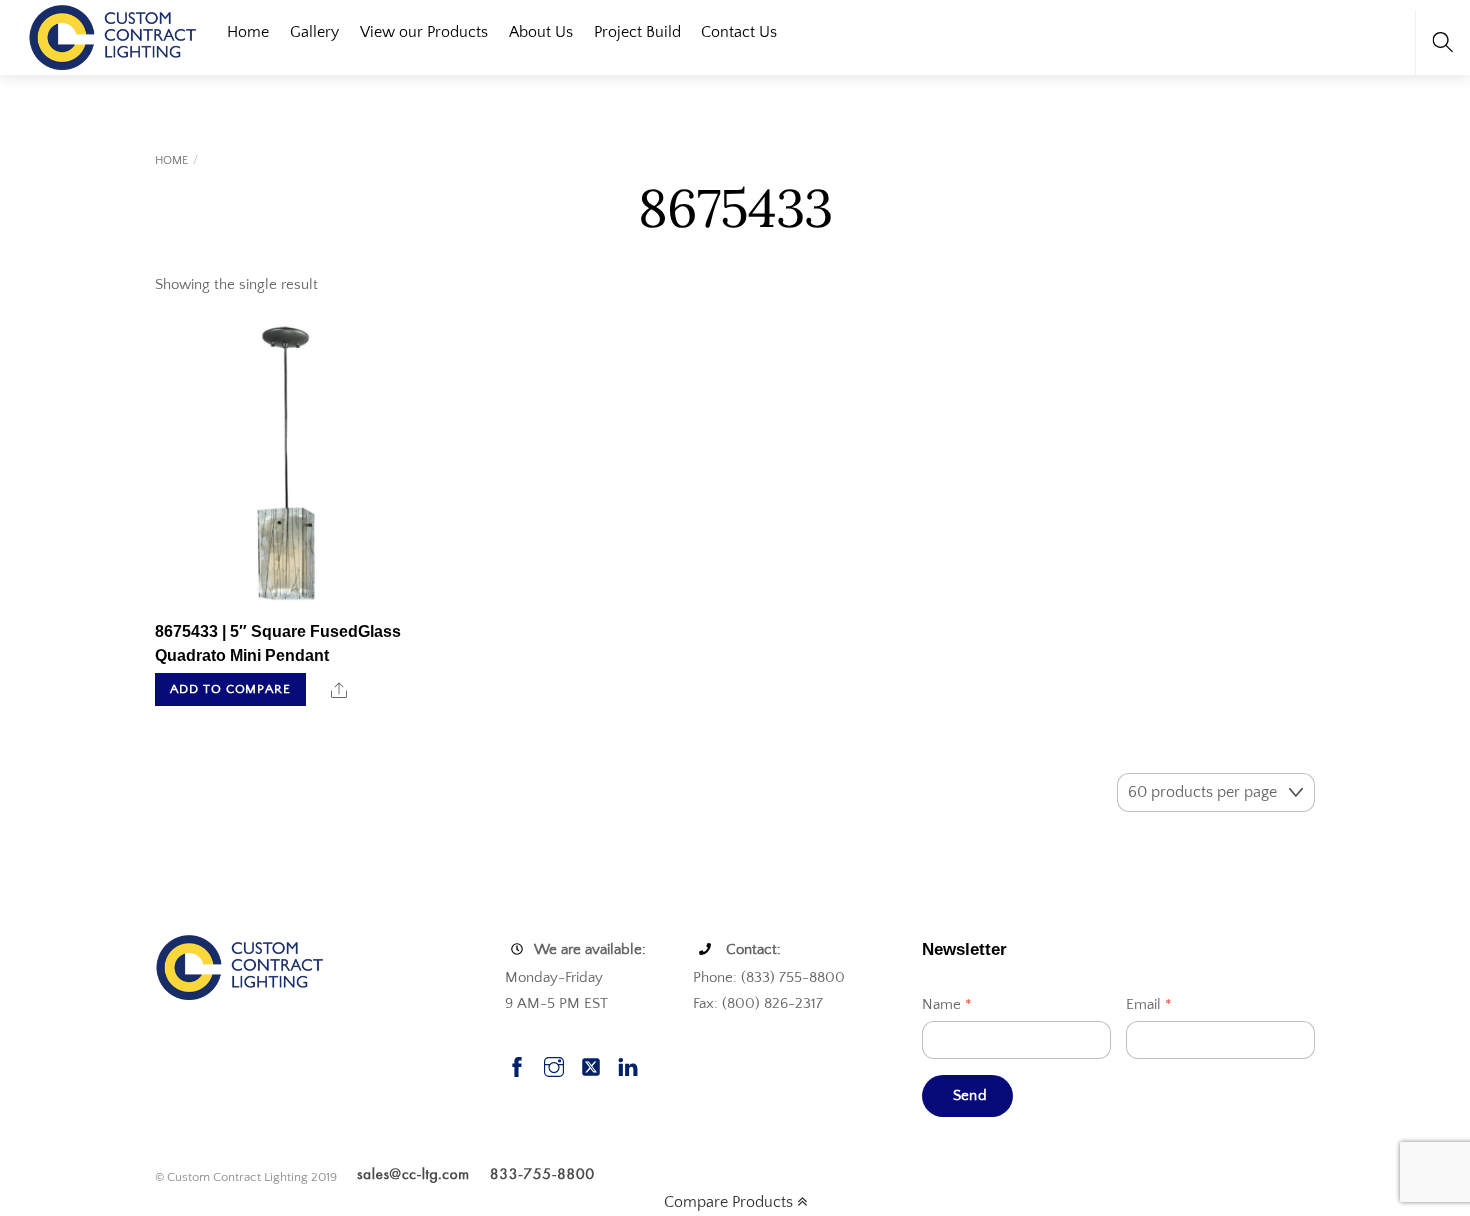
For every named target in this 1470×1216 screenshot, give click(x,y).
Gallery (314, 32)
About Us (541, 32)
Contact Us (739, 32)
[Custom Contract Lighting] (113, 35)
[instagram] (554, 1064)
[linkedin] (628, 1064)
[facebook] (517, 1064)
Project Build (637, 32)
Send (970, 1095)
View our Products (424, 32)
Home (248, 32)
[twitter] (591, 1064)
